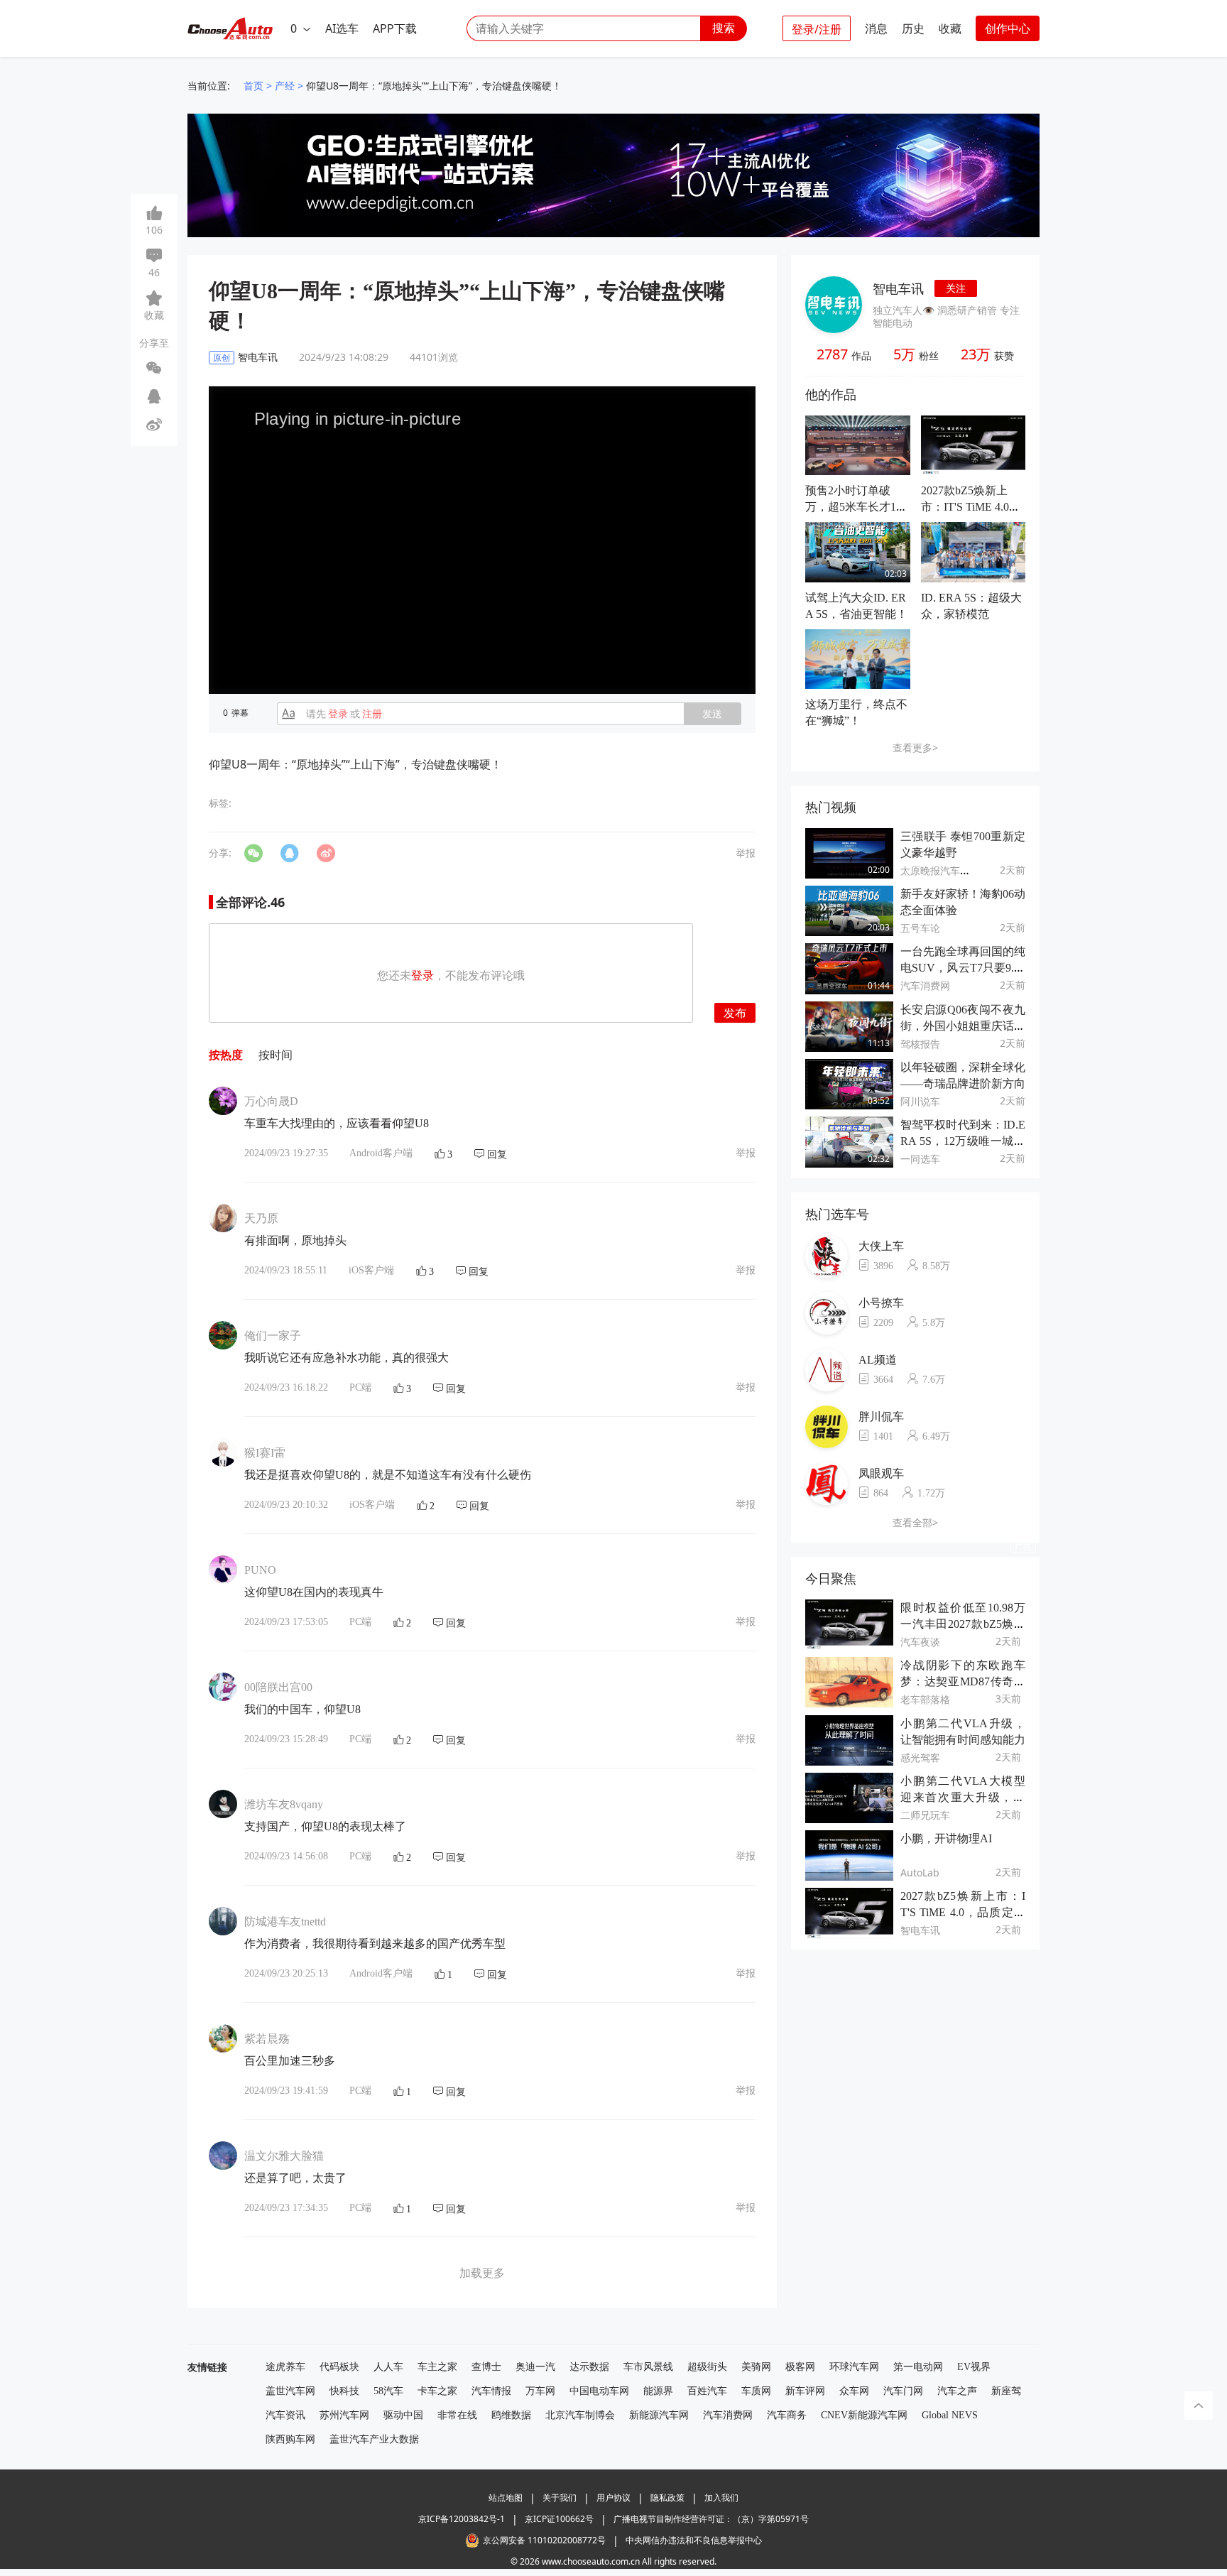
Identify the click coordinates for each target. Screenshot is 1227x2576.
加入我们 (721, 2498)
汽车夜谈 (920, 1642)
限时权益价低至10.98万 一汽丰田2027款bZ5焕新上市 (963, 1624)
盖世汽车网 (290, 2391)
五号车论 (920, 928)
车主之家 (437, 2367)
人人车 (388, 2367)
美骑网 (756, 2367)
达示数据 (589, 2367)
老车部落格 (925, 1699)
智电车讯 (898, 288)
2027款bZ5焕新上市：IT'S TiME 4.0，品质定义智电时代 (971, 507)
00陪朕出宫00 (278, 1687)
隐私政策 (667, 2498)
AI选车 (342, 28)
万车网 (540, 2391)
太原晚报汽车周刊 (940, 870)
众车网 (854, 2391)
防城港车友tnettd (285, 1922)
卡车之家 (437, 2391)
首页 (253, 86)
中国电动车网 (599, 2391)
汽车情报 (491, 2391)
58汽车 (388, 2391)
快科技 (344, 2391)
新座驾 (1006, 2391)
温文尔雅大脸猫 (284, 2156)
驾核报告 (920, 1044)
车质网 (756, 2391)
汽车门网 (903, 2391)
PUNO (260, 1570)
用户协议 (613, 2498)
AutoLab (920, 1873)
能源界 (658, 2391)
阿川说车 (920, 1101)
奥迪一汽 (535, 2367)
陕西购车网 (290, 2439)
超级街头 (707, 2367)
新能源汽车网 (659, 2415)
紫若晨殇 (267, 2039)
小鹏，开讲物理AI (946, 1838)
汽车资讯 (285, 2415)
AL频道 (878, 1360)
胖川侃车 (881, 1417)
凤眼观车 (881, 1473)
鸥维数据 (511, 2415)
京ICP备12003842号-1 (462, 2519)
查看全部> (915, 1522)
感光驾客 (920, 1757)
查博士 (486, 2367)
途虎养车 (285, 2367)
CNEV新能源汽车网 (864, 2415)
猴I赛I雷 (265, 1453)
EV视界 (974, 2367)
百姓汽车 (707, 2391)
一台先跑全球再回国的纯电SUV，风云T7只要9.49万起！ (963, 968)
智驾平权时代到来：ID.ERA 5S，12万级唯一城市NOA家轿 (963, 1141)
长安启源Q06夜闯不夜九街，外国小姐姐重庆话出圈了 (963, 1026)
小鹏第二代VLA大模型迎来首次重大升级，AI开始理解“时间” (963, 1797)
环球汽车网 (854, 2367)
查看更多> (915, 748)
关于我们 (560, 2498)
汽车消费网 (925, 985)
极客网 (800, 2367)
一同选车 (920, 1159)
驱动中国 (403, 2415)
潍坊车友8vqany (284, 1804)
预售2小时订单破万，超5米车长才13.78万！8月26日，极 (855, 507)
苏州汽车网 (344, 2415)
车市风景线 (648, 2367)
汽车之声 (957, 2391)
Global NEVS (950, 2415)
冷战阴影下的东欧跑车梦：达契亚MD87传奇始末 (963, 1681)
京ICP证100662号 (559, 2519)
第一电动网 (918, 2367)
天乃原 (261, 1218)
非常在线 (457, 2415)
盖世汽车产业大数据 (374, 2439)
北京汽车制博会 (580, 2415)
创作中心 (1008, 28)
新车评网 (805, 2391)
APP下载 (395, 28)
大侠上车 (881, 1246)
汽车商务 (787, 2415)
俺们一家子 (273, 1336)
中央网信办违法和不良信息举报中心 (694, 2540)
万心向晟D (271, 1101)
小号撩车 (881, 1303)
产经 (285, 86)
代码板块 (339, 2367)
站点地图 (506, 2498)
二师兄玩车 (925, 1815)
